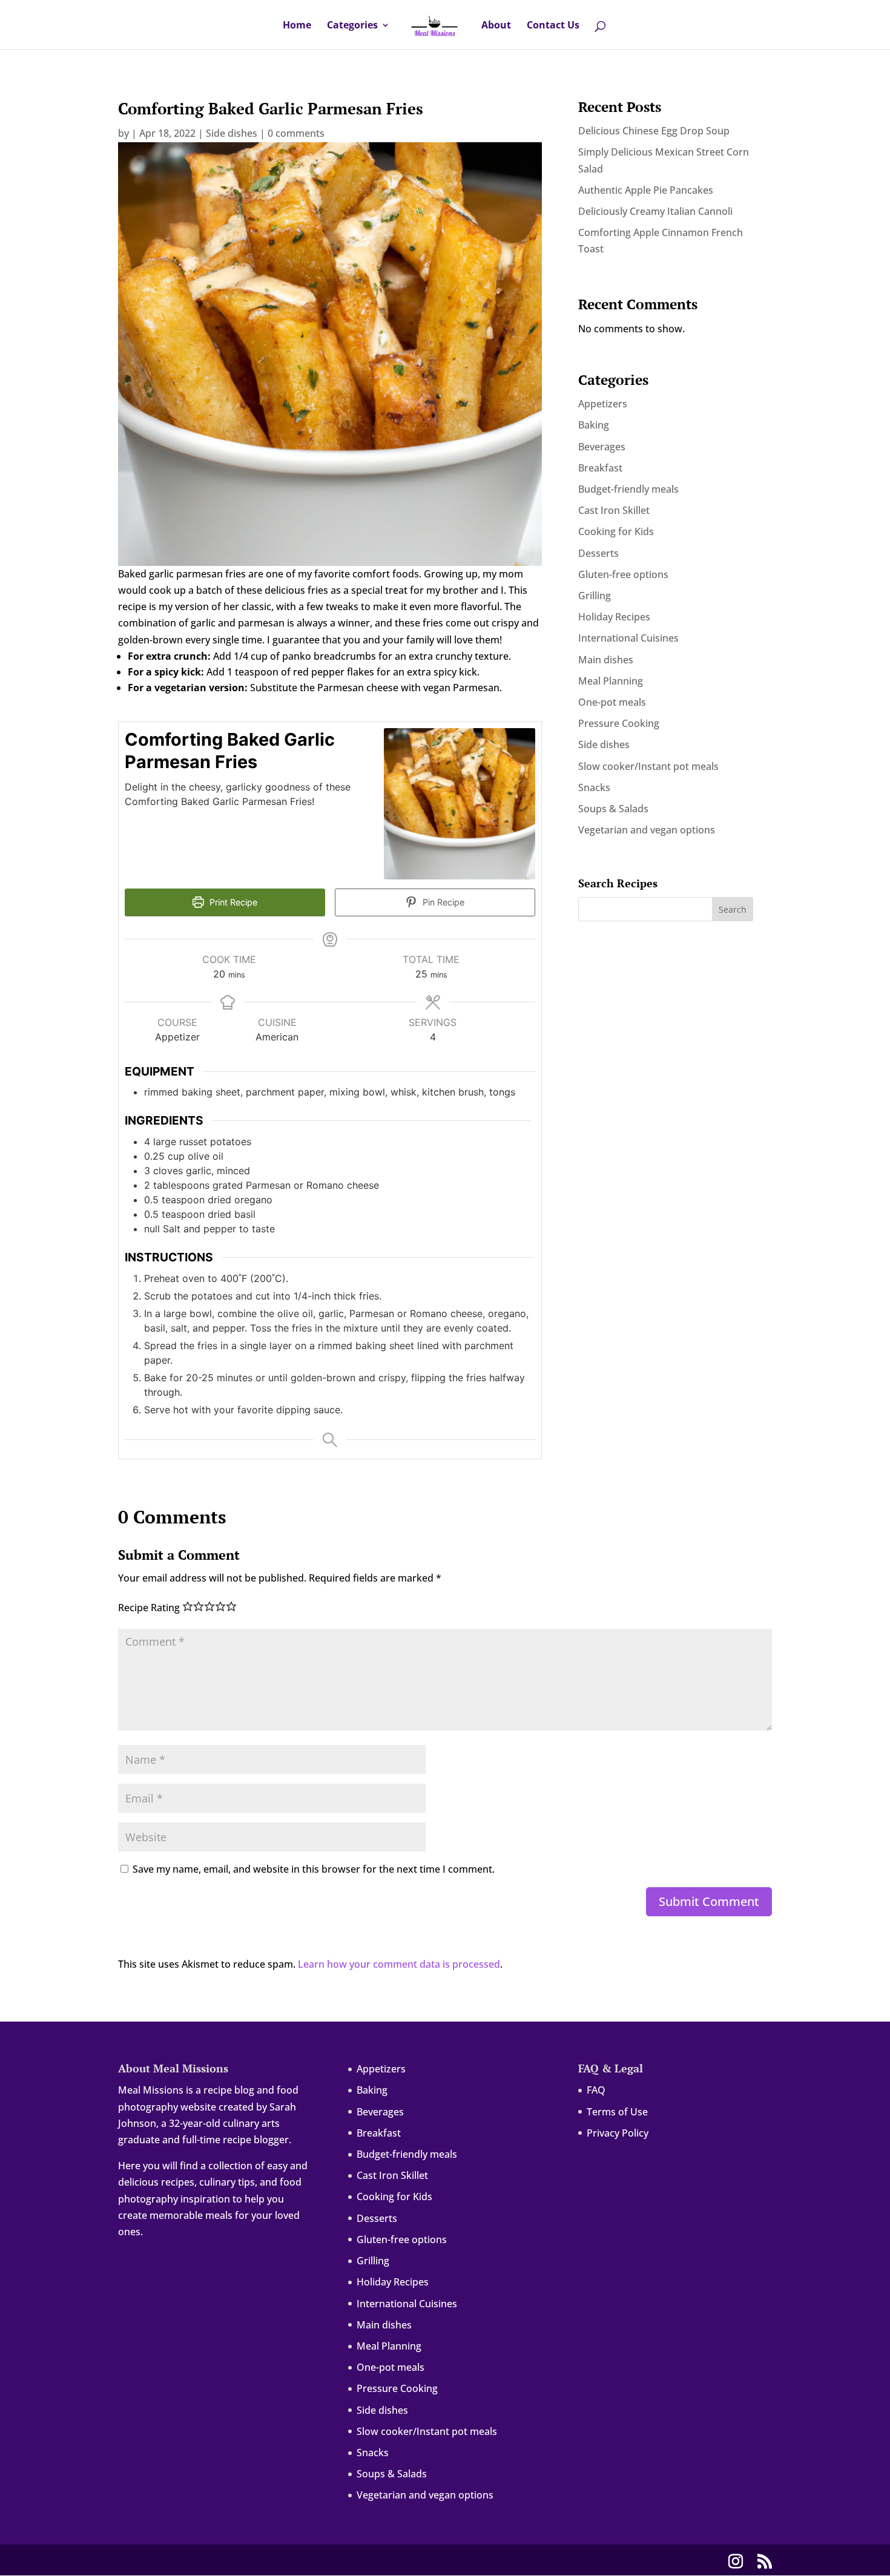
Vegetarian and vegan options (647, 830)
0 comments (296, 133)
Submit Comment (709, 1901)
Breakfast (600, 468)
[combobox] (453, 1)
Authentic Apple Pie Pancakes (646, 190)
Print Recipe (232, 902)
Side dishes (232, 133)
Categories (352, 26)
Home (297, 26)
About (496, 26)
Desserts (598, 553)
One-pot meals (612, 702)
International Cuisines (628, 638)
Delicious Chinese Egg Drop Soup (654, 131)
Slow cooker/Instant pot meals (648, 766)
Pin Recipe (442, 902)
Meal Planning (611, 681)
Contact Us (553, 26)
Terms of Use (617, 2112)
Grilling (595, 596)
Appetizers (603, 404)
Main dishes (606, 660)
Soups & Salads (613, 809)
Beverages (602, 447)
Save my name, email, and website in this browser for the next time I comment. (314, 1869)
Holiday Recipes (614, 617)
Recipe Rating (149, 1608)
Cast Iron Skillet (614, 510)
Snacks (594, 787)
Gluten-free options (623, 574)
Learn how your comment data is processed (399, 1964)
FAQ (596, 2090)
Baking (594, 425)
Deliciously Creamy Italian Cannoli (655, 211)
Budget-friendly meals (628, 489)
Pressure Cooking (619, 723)
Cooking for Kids (616, 531)
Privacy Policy (618, 2133)
